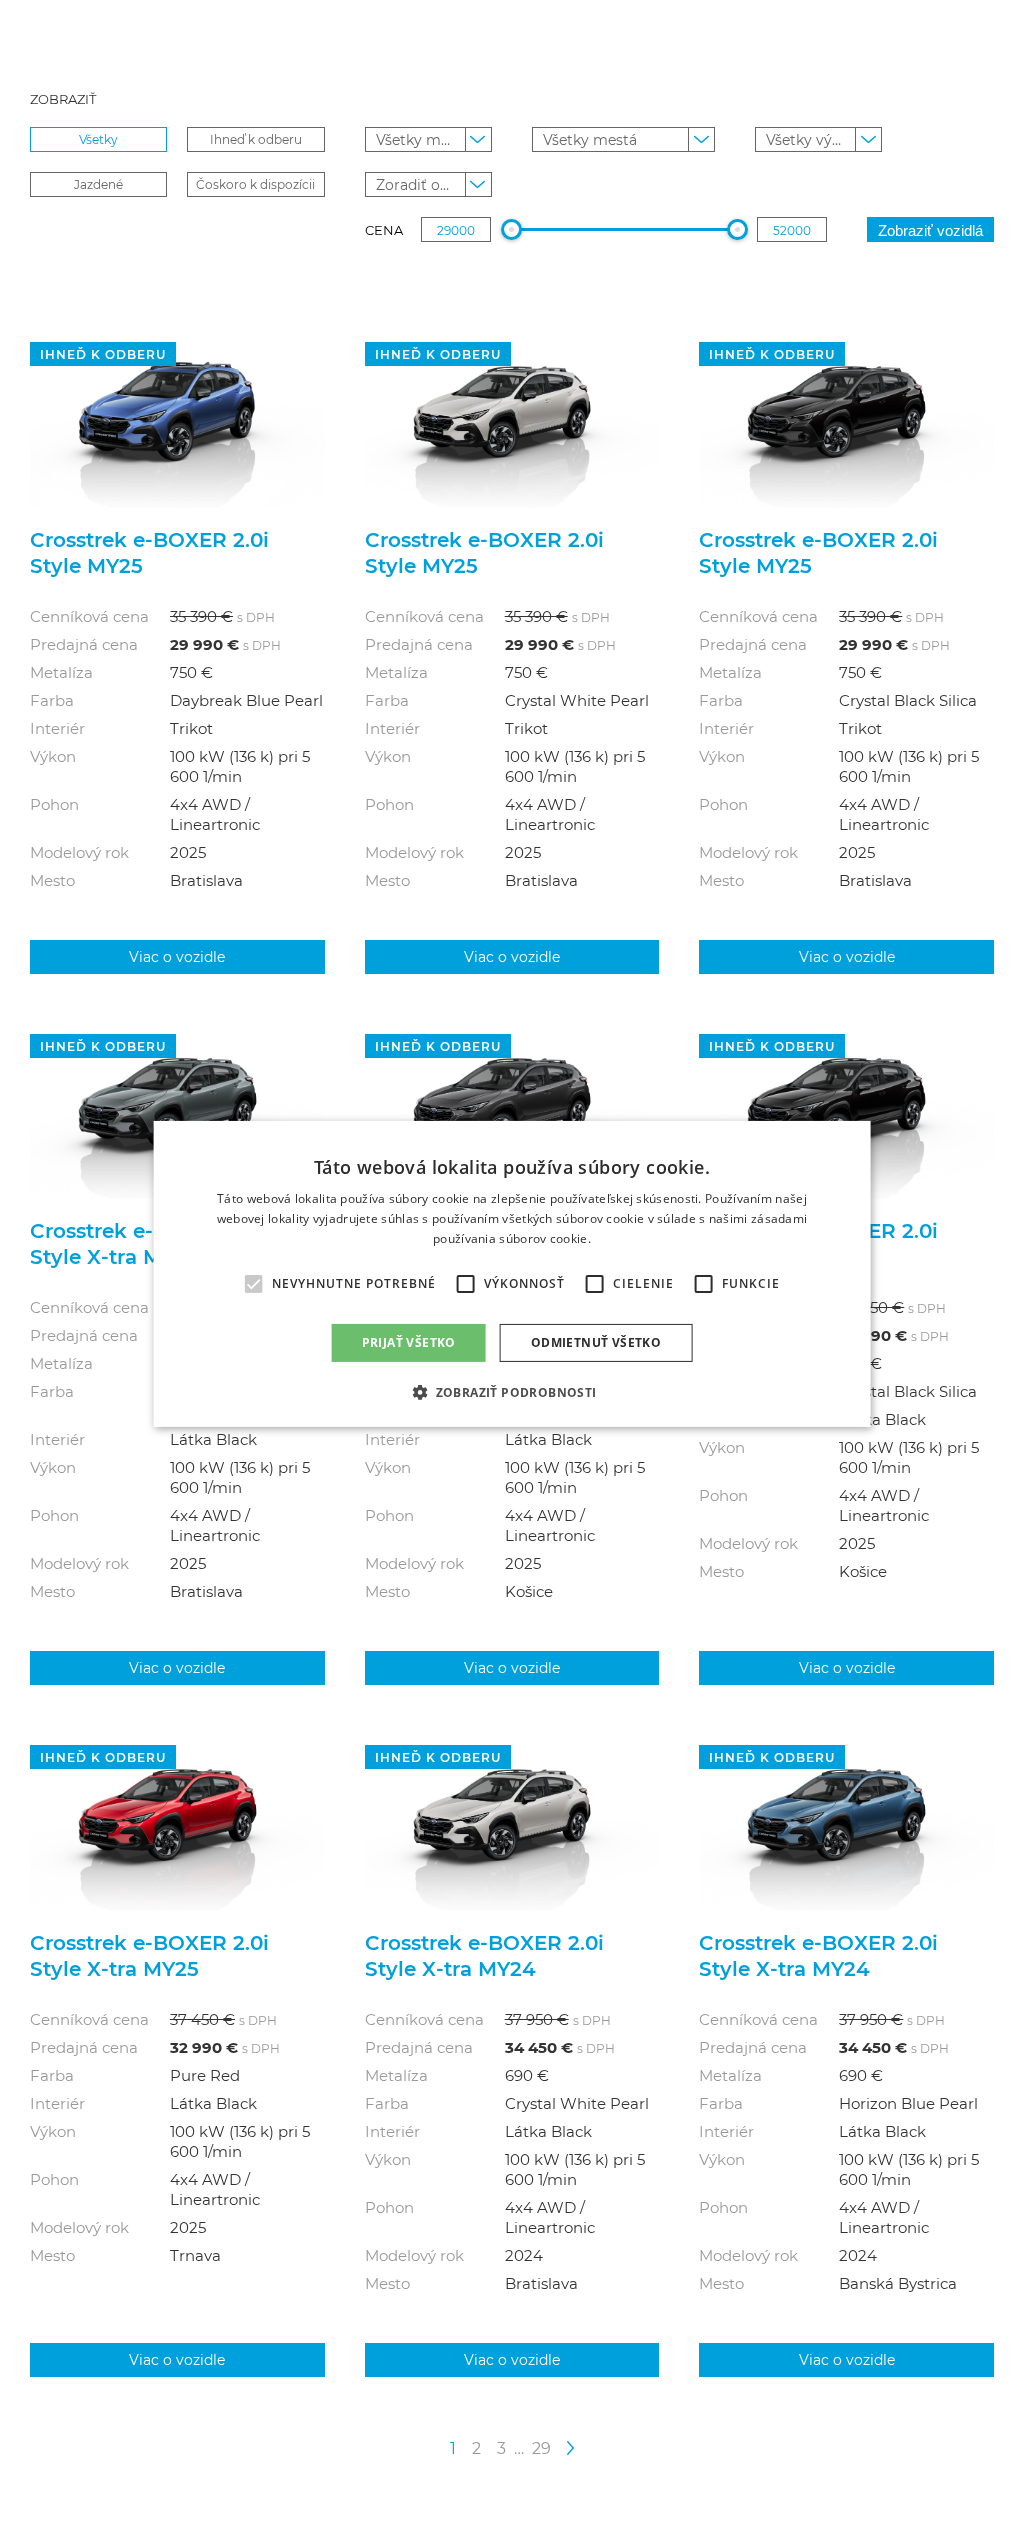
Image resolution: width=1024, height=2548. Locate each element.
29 (541, 2447)
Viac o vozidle (177, 956)
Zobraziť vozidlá (930, 230)
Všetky (98, 139)
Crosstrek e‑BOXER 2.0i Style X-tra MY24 (484, 1955)
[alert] (512, 1274)
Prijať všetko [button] (409, 1342)
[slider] (511, 229)
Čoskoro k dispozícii (255, 184)
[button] (511, 1392)
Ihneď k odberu (256, 139)
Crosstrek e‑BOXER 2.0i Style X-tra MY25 (149, 1243)
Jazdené (98, 184)
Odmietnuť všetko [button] (596, 1342)
